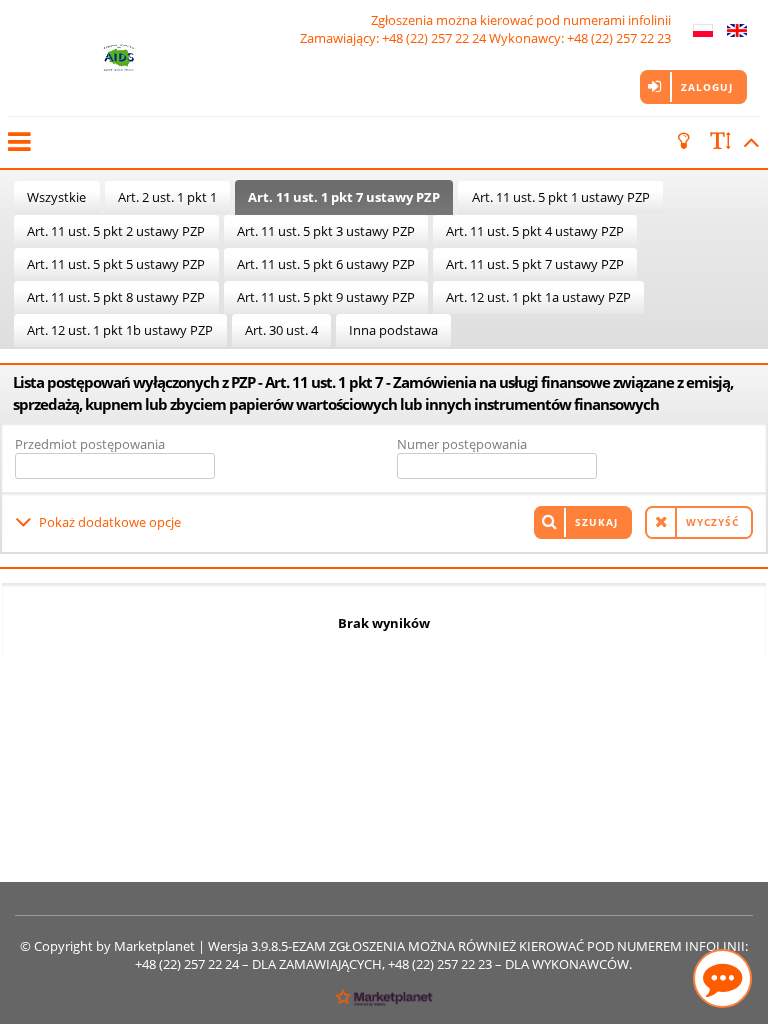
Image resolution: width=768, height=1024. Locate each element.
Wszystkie (56, 197)
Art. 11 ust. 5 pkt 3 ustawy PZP (326, 231)
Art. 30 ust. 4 (281, 330)
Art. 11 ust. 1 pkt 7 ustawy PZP (344, 197)
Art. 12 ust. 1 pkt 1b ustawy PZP (120, 330)
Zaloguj (707, 87)
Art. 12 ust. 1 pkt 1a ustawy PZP (538, 297)
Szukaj (596, 522)
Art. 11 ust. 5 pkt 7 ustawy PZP (535, 264)
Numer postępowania (462, 444)
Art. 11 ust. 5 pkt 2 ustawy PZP (116, 231)
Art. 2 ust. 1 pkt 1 (167, 197)
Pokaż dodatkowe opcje (110, 522)
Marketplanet (154, 946)
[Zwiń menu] (18, 142)
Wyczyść (712, 522)
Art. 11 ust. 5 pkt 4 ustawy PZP (535, 231)
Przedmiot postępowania (90, 444)
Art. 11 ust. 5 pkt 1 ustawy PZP (561, 197)
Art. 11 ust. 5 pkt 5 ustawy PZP (116, 264)
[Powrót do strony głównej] (119, 58)
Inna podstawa (393, 330)
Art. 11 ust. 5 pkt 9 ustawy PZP (326, 297)
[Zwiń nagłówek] (748, 142)
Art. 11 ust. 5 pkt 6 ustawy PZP (326, 264)
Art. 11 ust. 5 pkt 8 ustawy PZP (116, 297)
